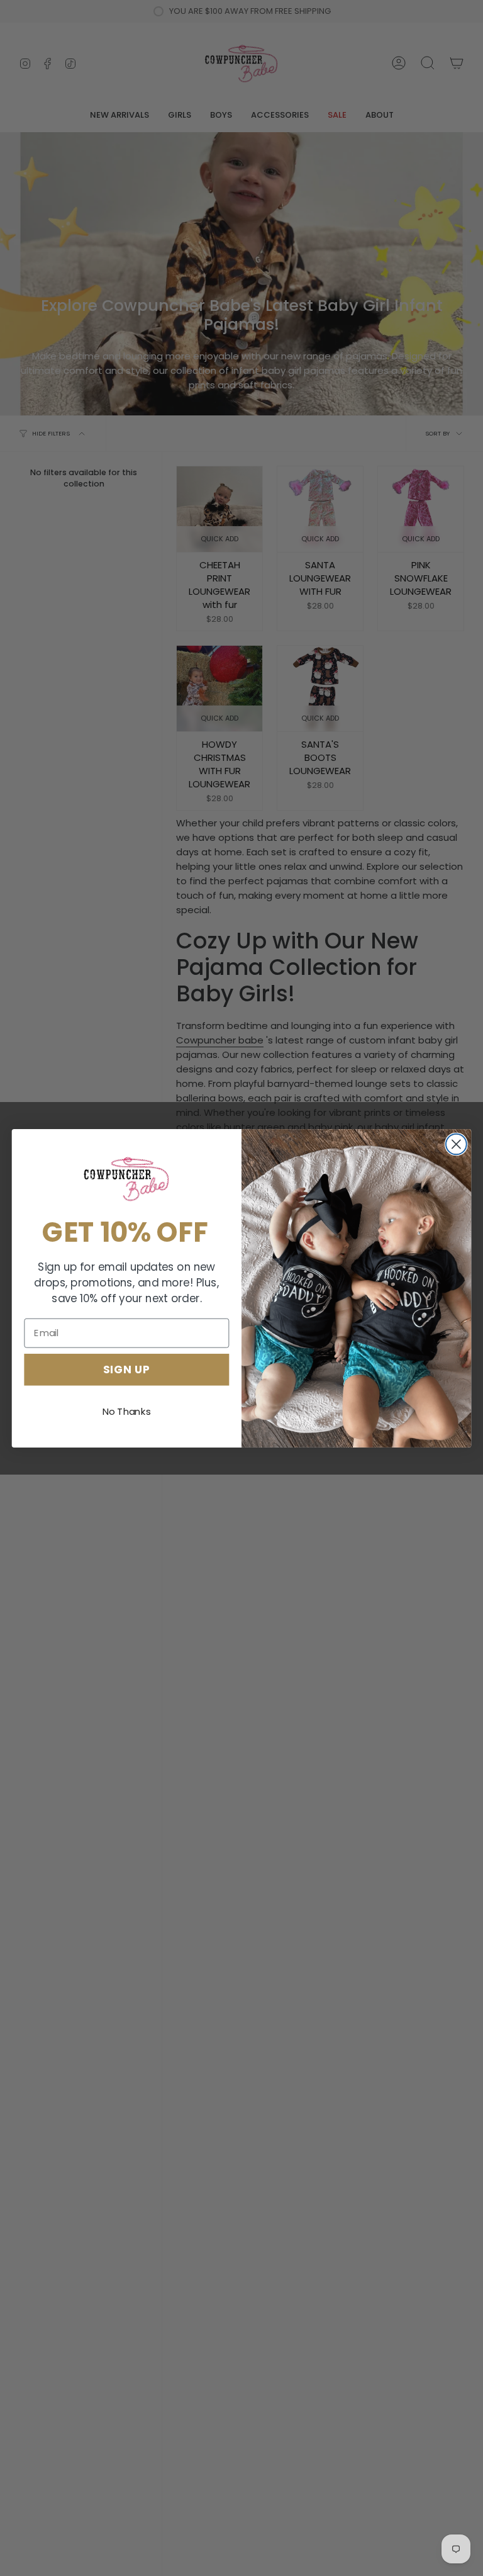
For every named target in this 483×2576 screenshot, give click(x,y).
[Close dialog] (456, 1144)
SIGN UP (127, 1369)
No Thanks (127, 1412)
